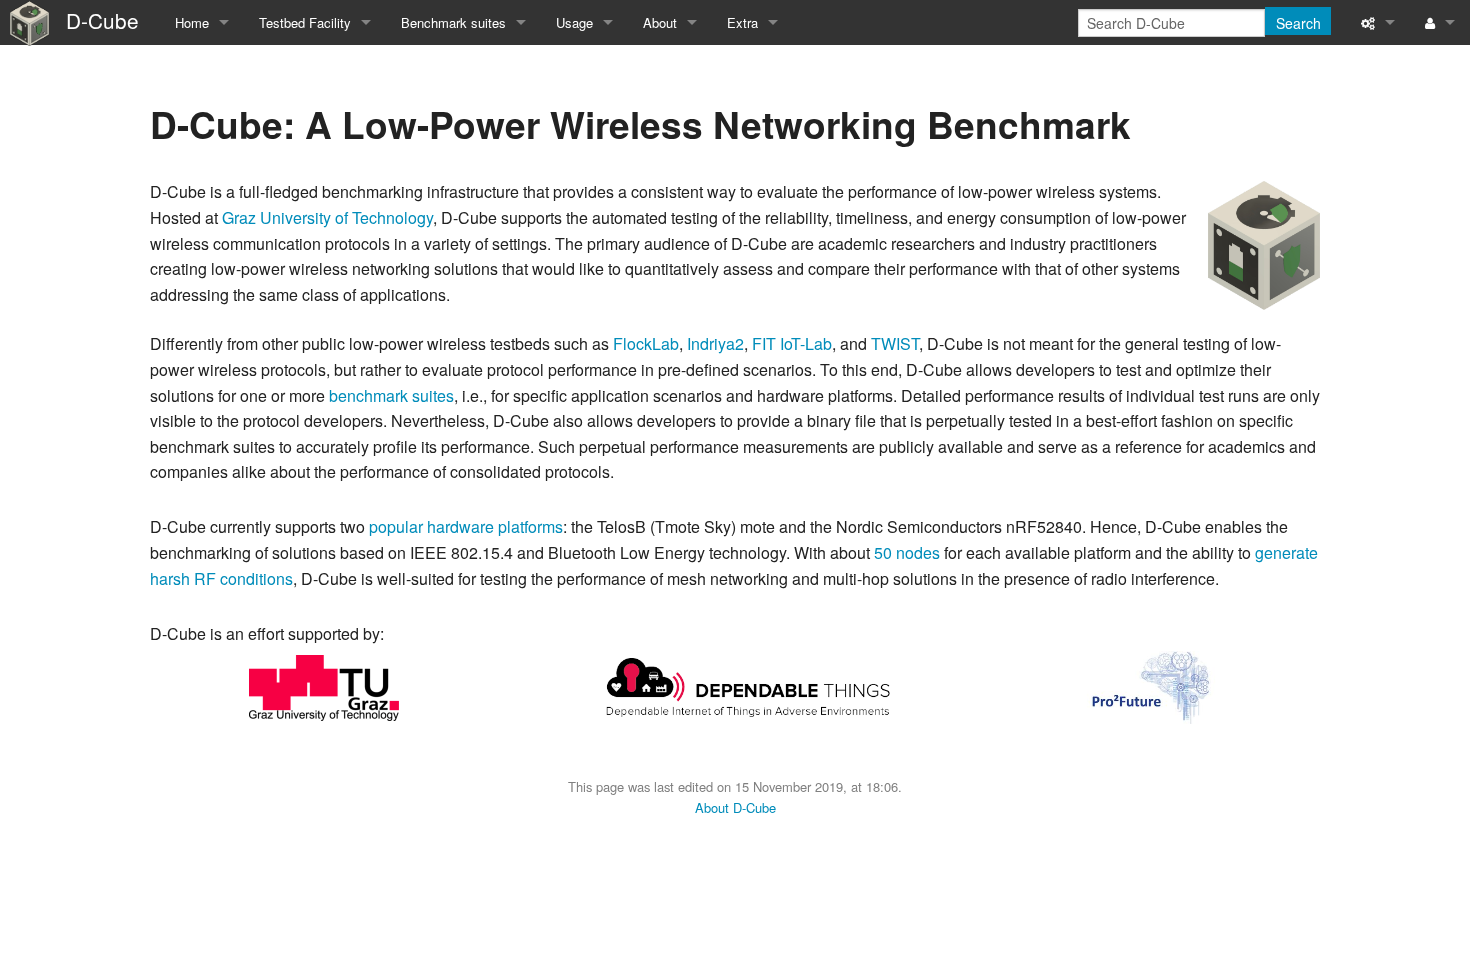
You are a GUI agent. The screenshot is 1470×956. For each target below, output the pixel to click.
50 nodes (907, 552)
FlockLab (646, 343)
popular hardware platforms (466, 526)
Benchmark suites (453, 22)
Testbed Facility (305, 22)
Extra (742, 22)
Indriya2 (715, 343)
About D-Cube (735, 807)
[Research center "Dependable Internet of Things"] (748, 685)
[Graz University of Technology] (324, 685)
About (660, 22)
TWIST (895, 343)
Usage (574, 22)
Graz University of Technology (327, 217)
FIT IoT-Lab (792, 343)
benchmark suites (391, 395)
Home (192, 22)
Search (1298, 23)
